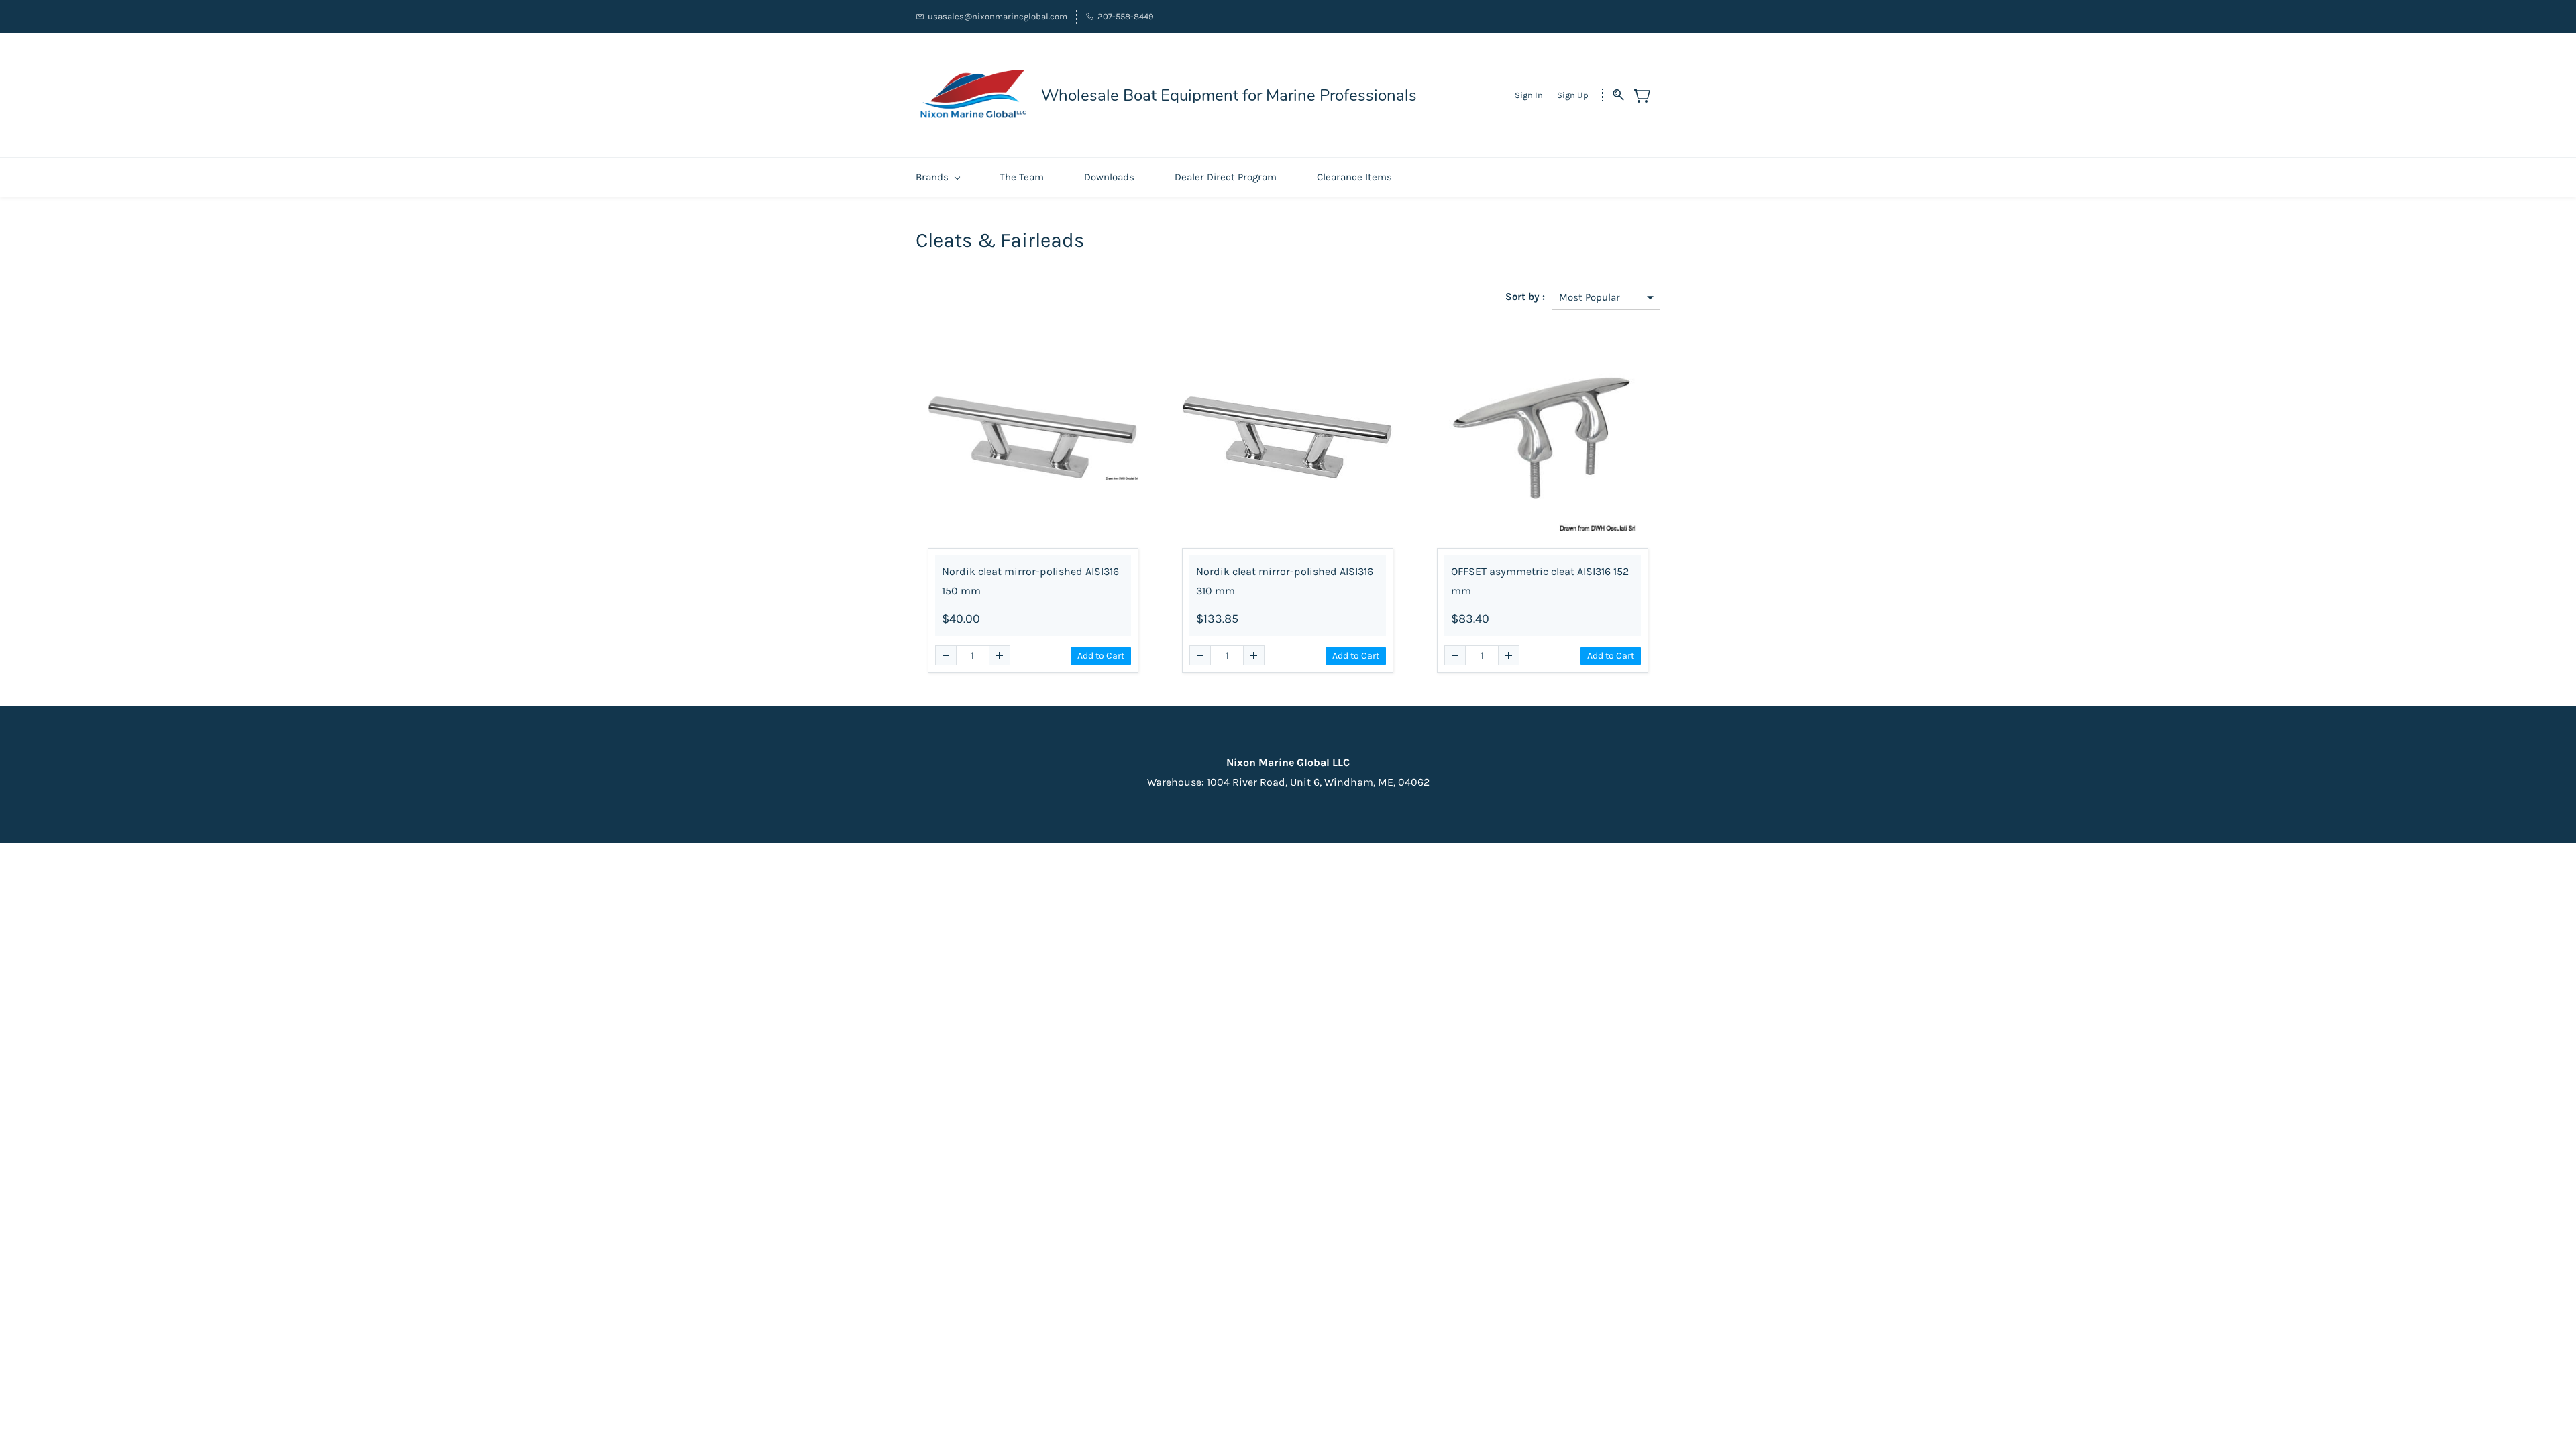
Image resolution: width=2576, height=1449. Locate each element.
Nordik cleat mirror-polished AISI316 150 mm (1030, 581)
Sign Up (1573, 95)
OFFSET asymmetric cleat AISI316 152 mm (1540, 581)
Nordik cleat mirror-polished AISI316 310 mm (1285, 581)
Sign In (1529, 95)
